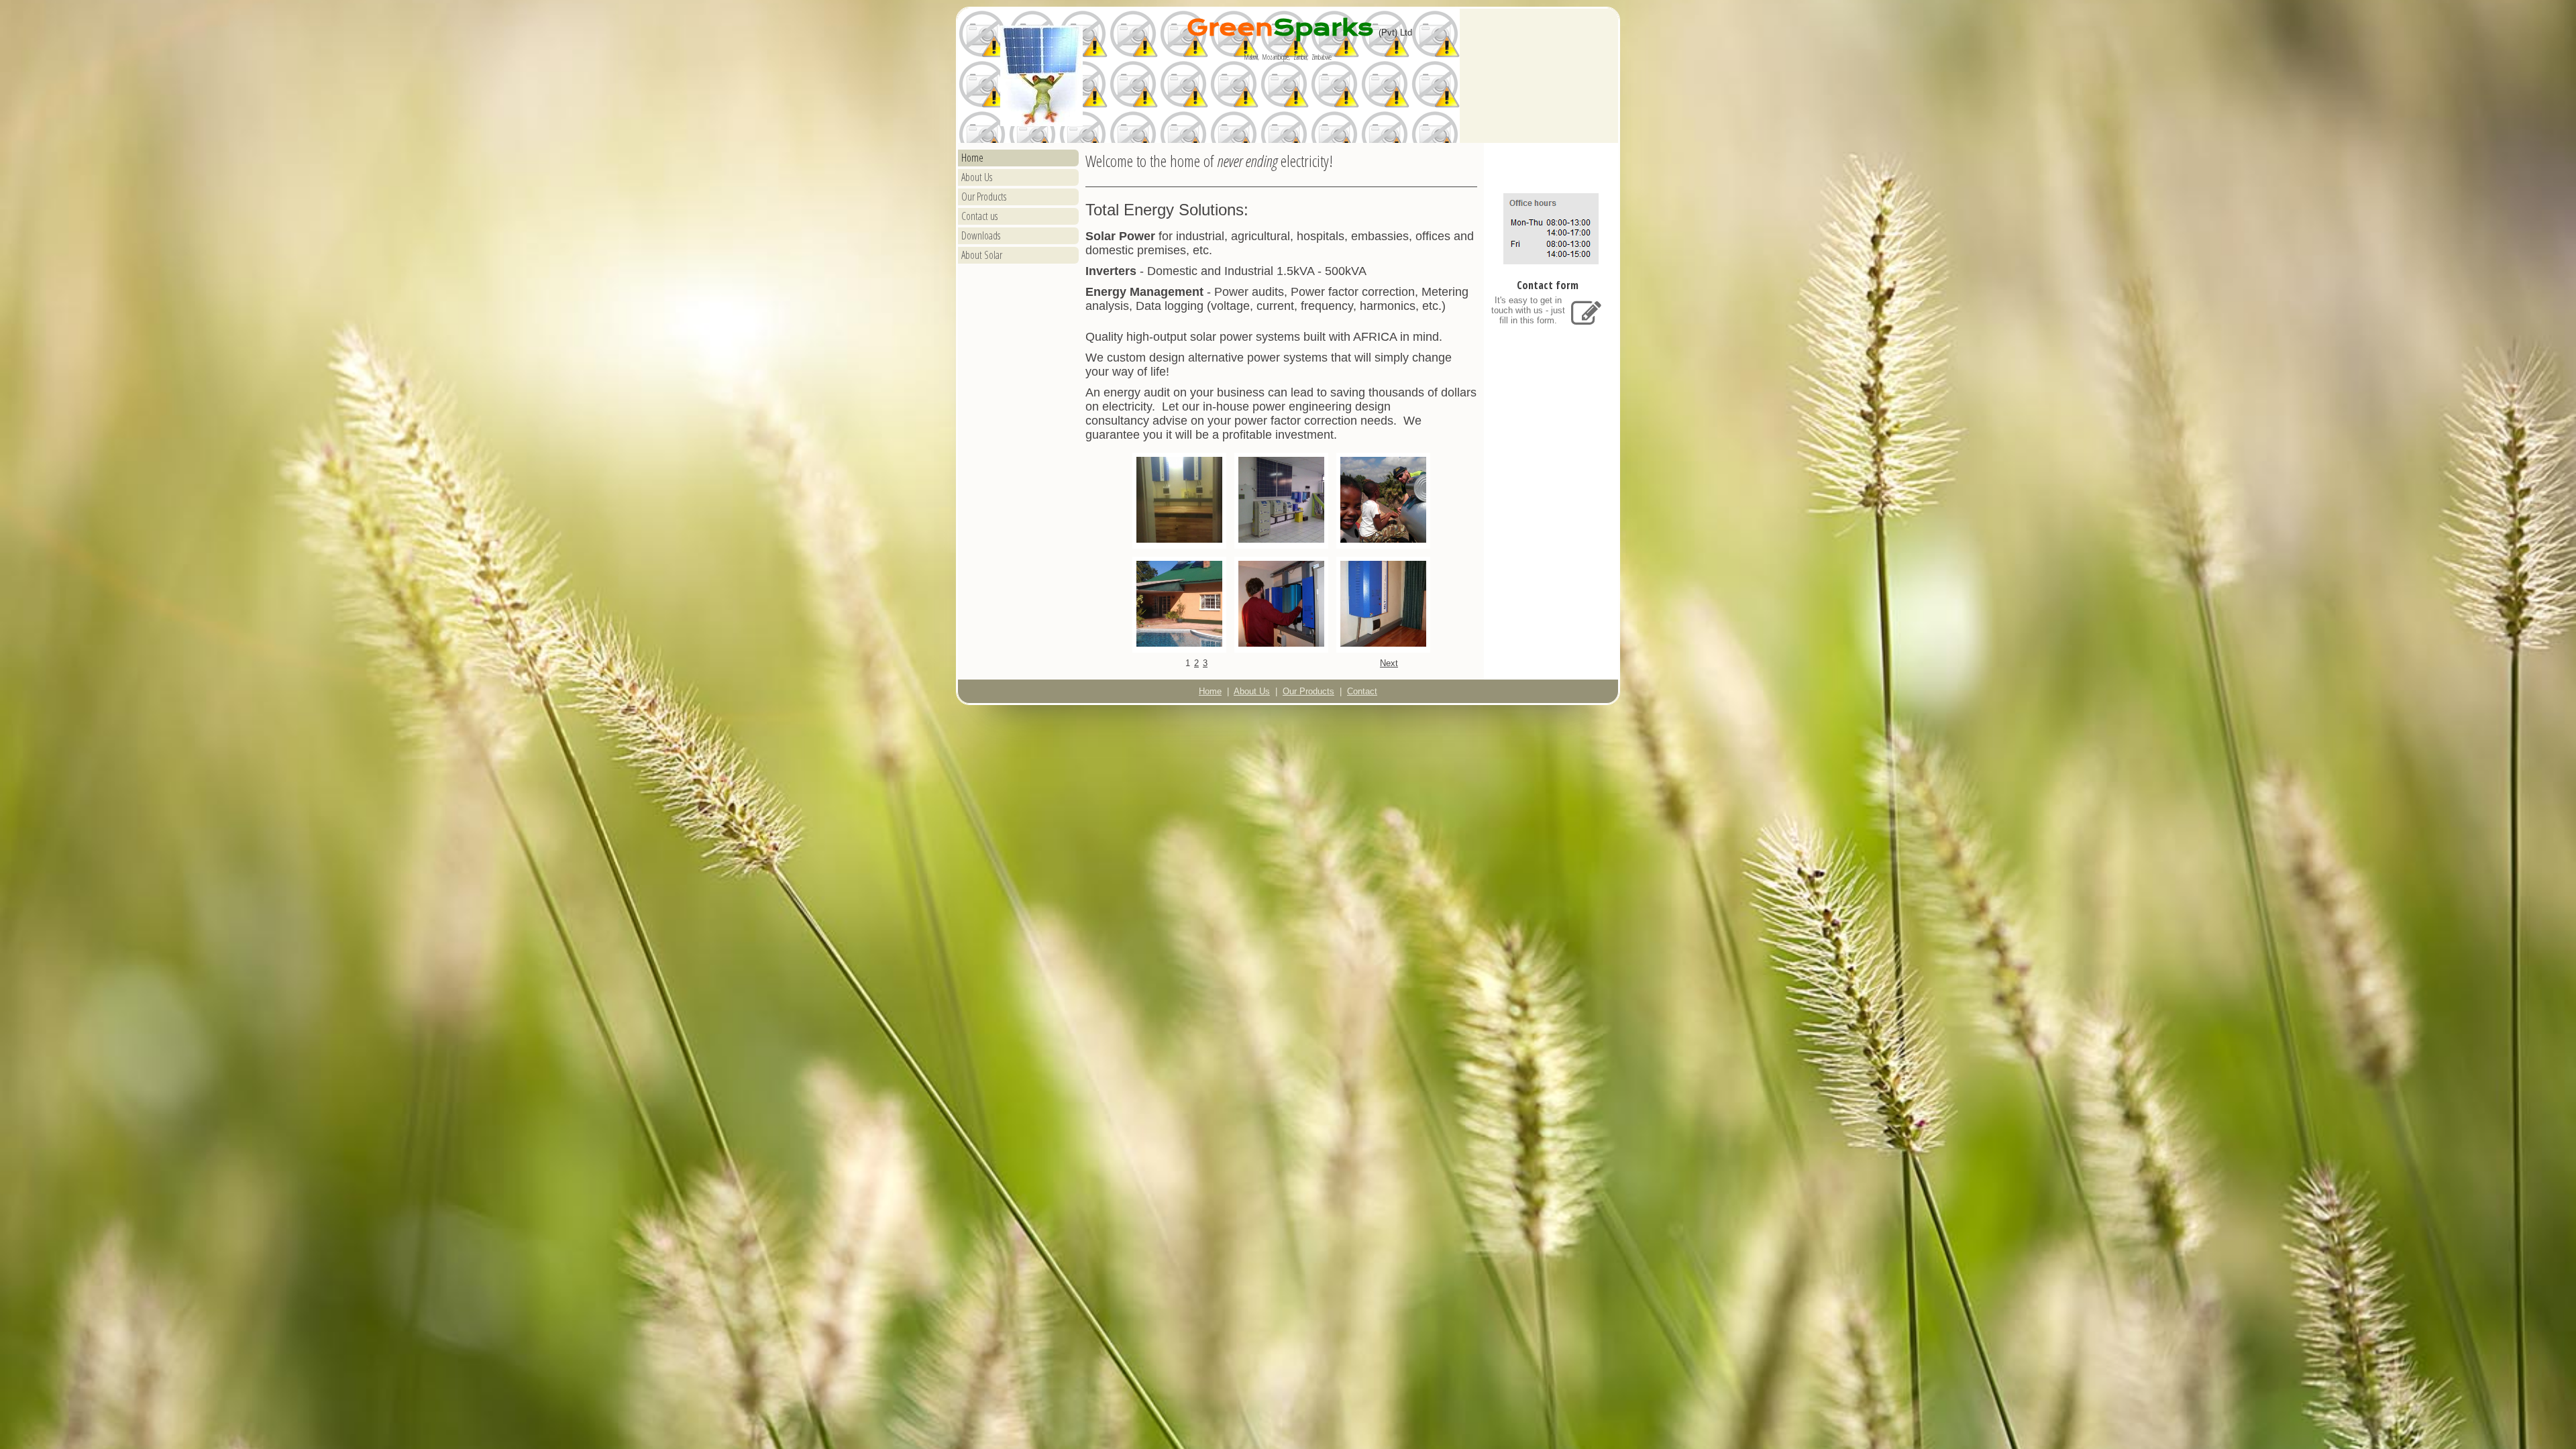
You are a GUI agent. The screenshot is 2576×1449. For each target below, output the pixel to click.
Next (1389, 663)
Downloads (981, 235)
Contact (1362, 691)
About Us (977, 177)
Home (972, 158)
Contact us (979, 216)
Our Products (984, 197)
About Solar (982, 255)
